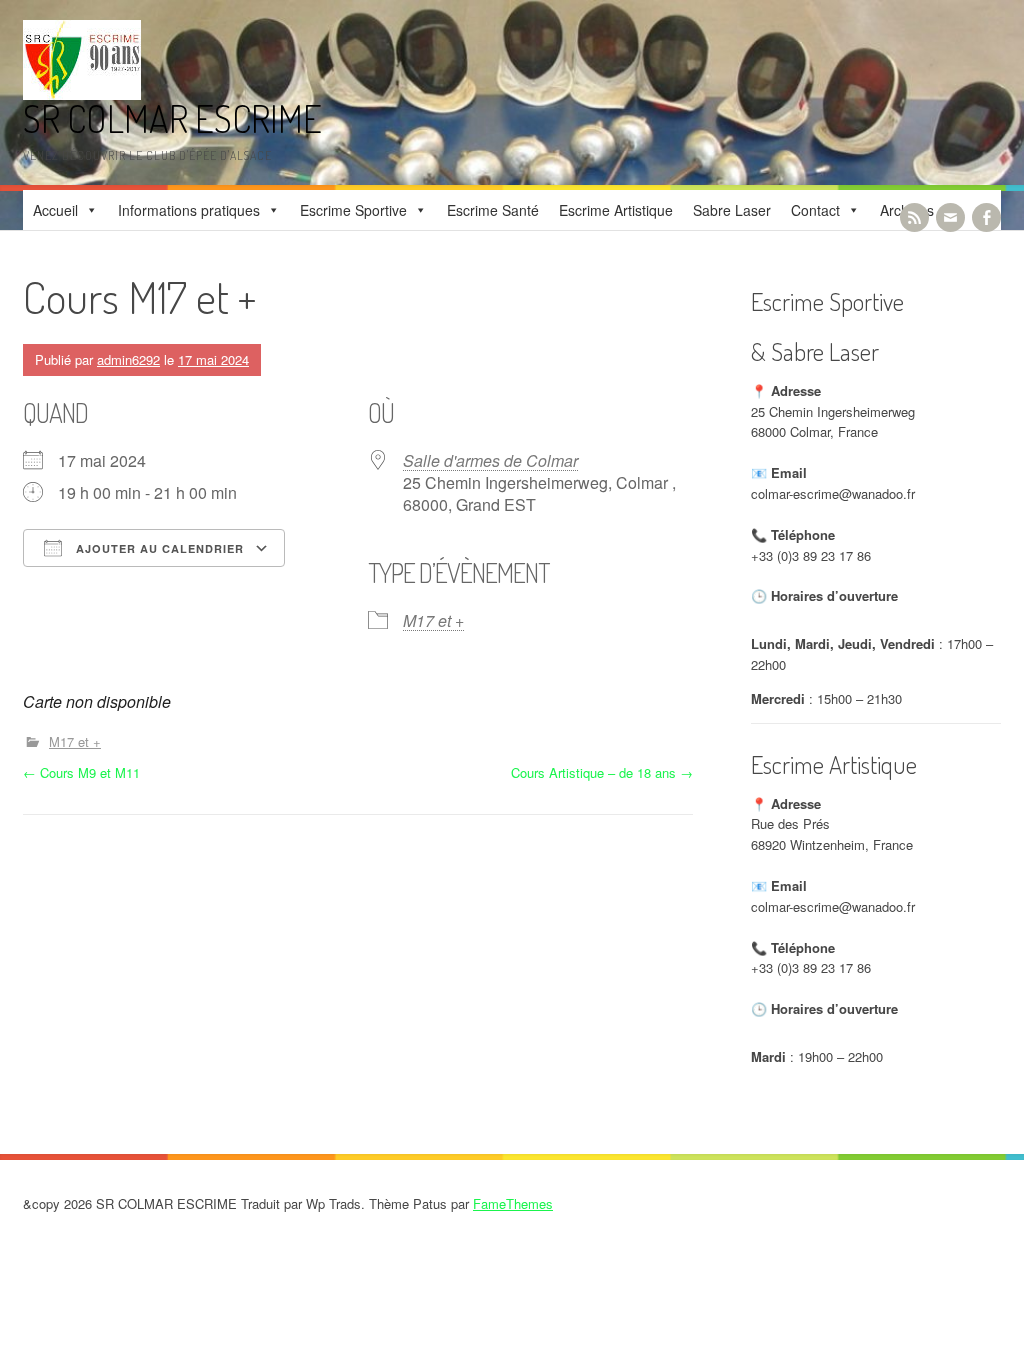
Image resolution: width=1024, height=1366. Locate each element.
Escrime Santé (493, 210)
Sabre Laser (732, 210)
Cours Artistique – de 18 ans (602, 772)
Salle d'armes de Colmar (490, 460)
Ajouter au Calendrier (158, 548)
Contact (815, 210)
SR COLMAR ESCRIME (172, 118)
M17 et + (433, 620)
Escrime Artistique (616, 210)
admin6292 (128, 359)
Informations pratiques (189, 210)
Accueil (55, 210)
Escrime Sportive (353, 210)
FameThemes (513, 1203)
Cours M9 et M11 (81, 772)
